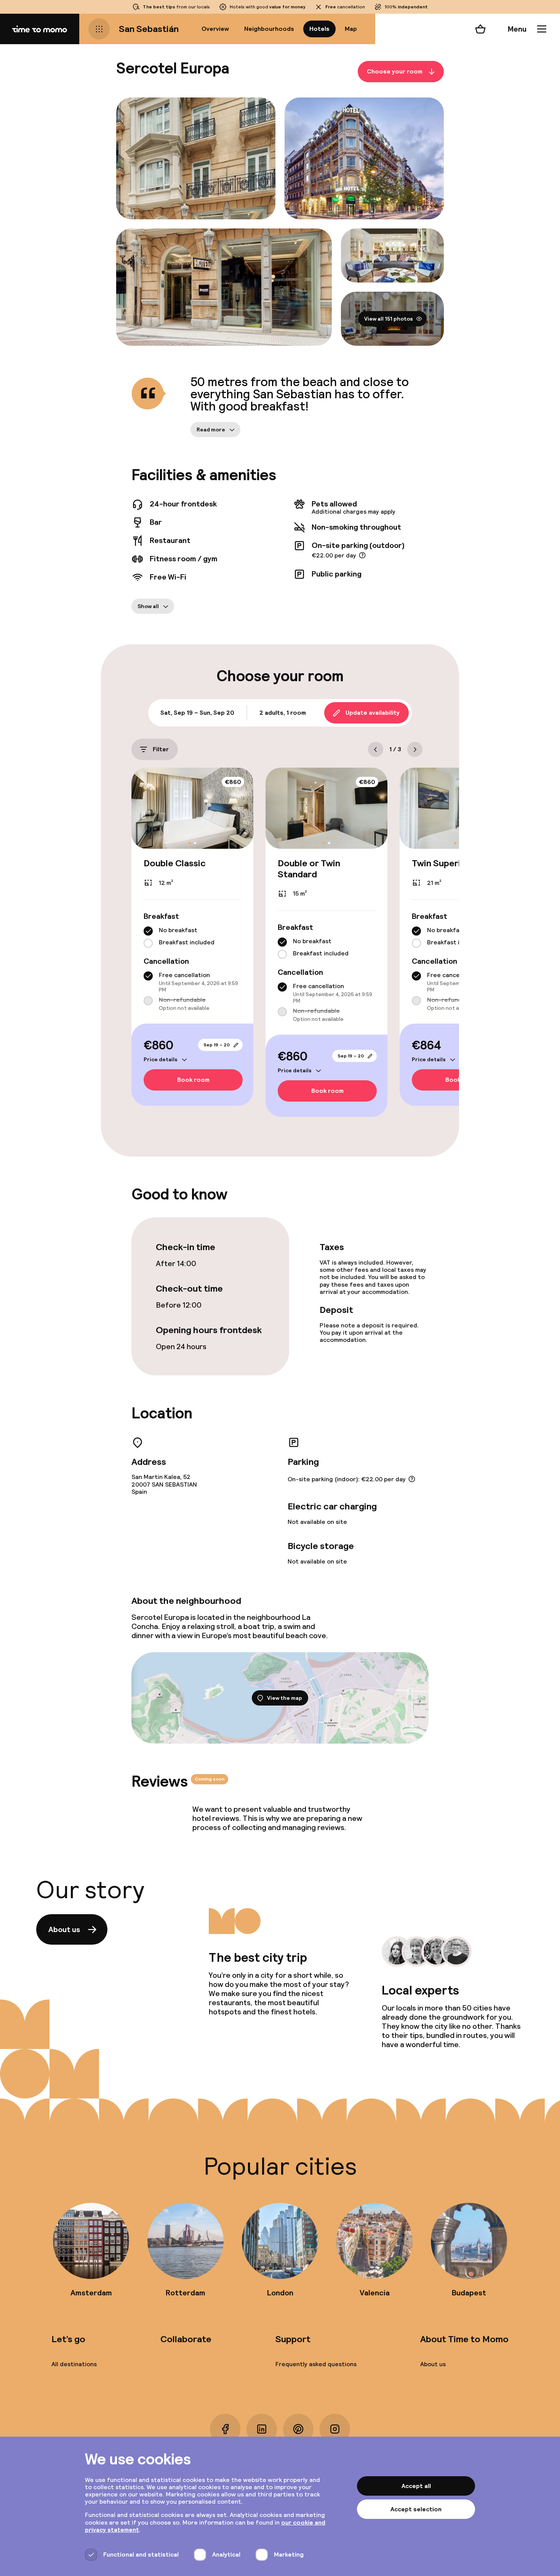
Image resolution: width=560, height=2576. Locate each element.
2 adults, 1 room (283, 713)
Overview (215, 29)
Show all (148, 606)
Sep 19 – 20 (217, 1045)
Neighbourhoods (269, 29)
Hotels (319, 29)
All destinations (74, 2364)
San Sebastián (149, 29)
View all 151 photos (389, 319)
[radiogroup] (192, 937)
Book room (193, 1080)
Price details (161, 1059)
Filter (161, 749)
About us (64, 1929)
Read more (211, 430)
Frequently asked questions (316, 2364)
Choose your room (395, 71)
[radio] (148, 931)
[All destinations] (99, 29)
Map (351, 29)
